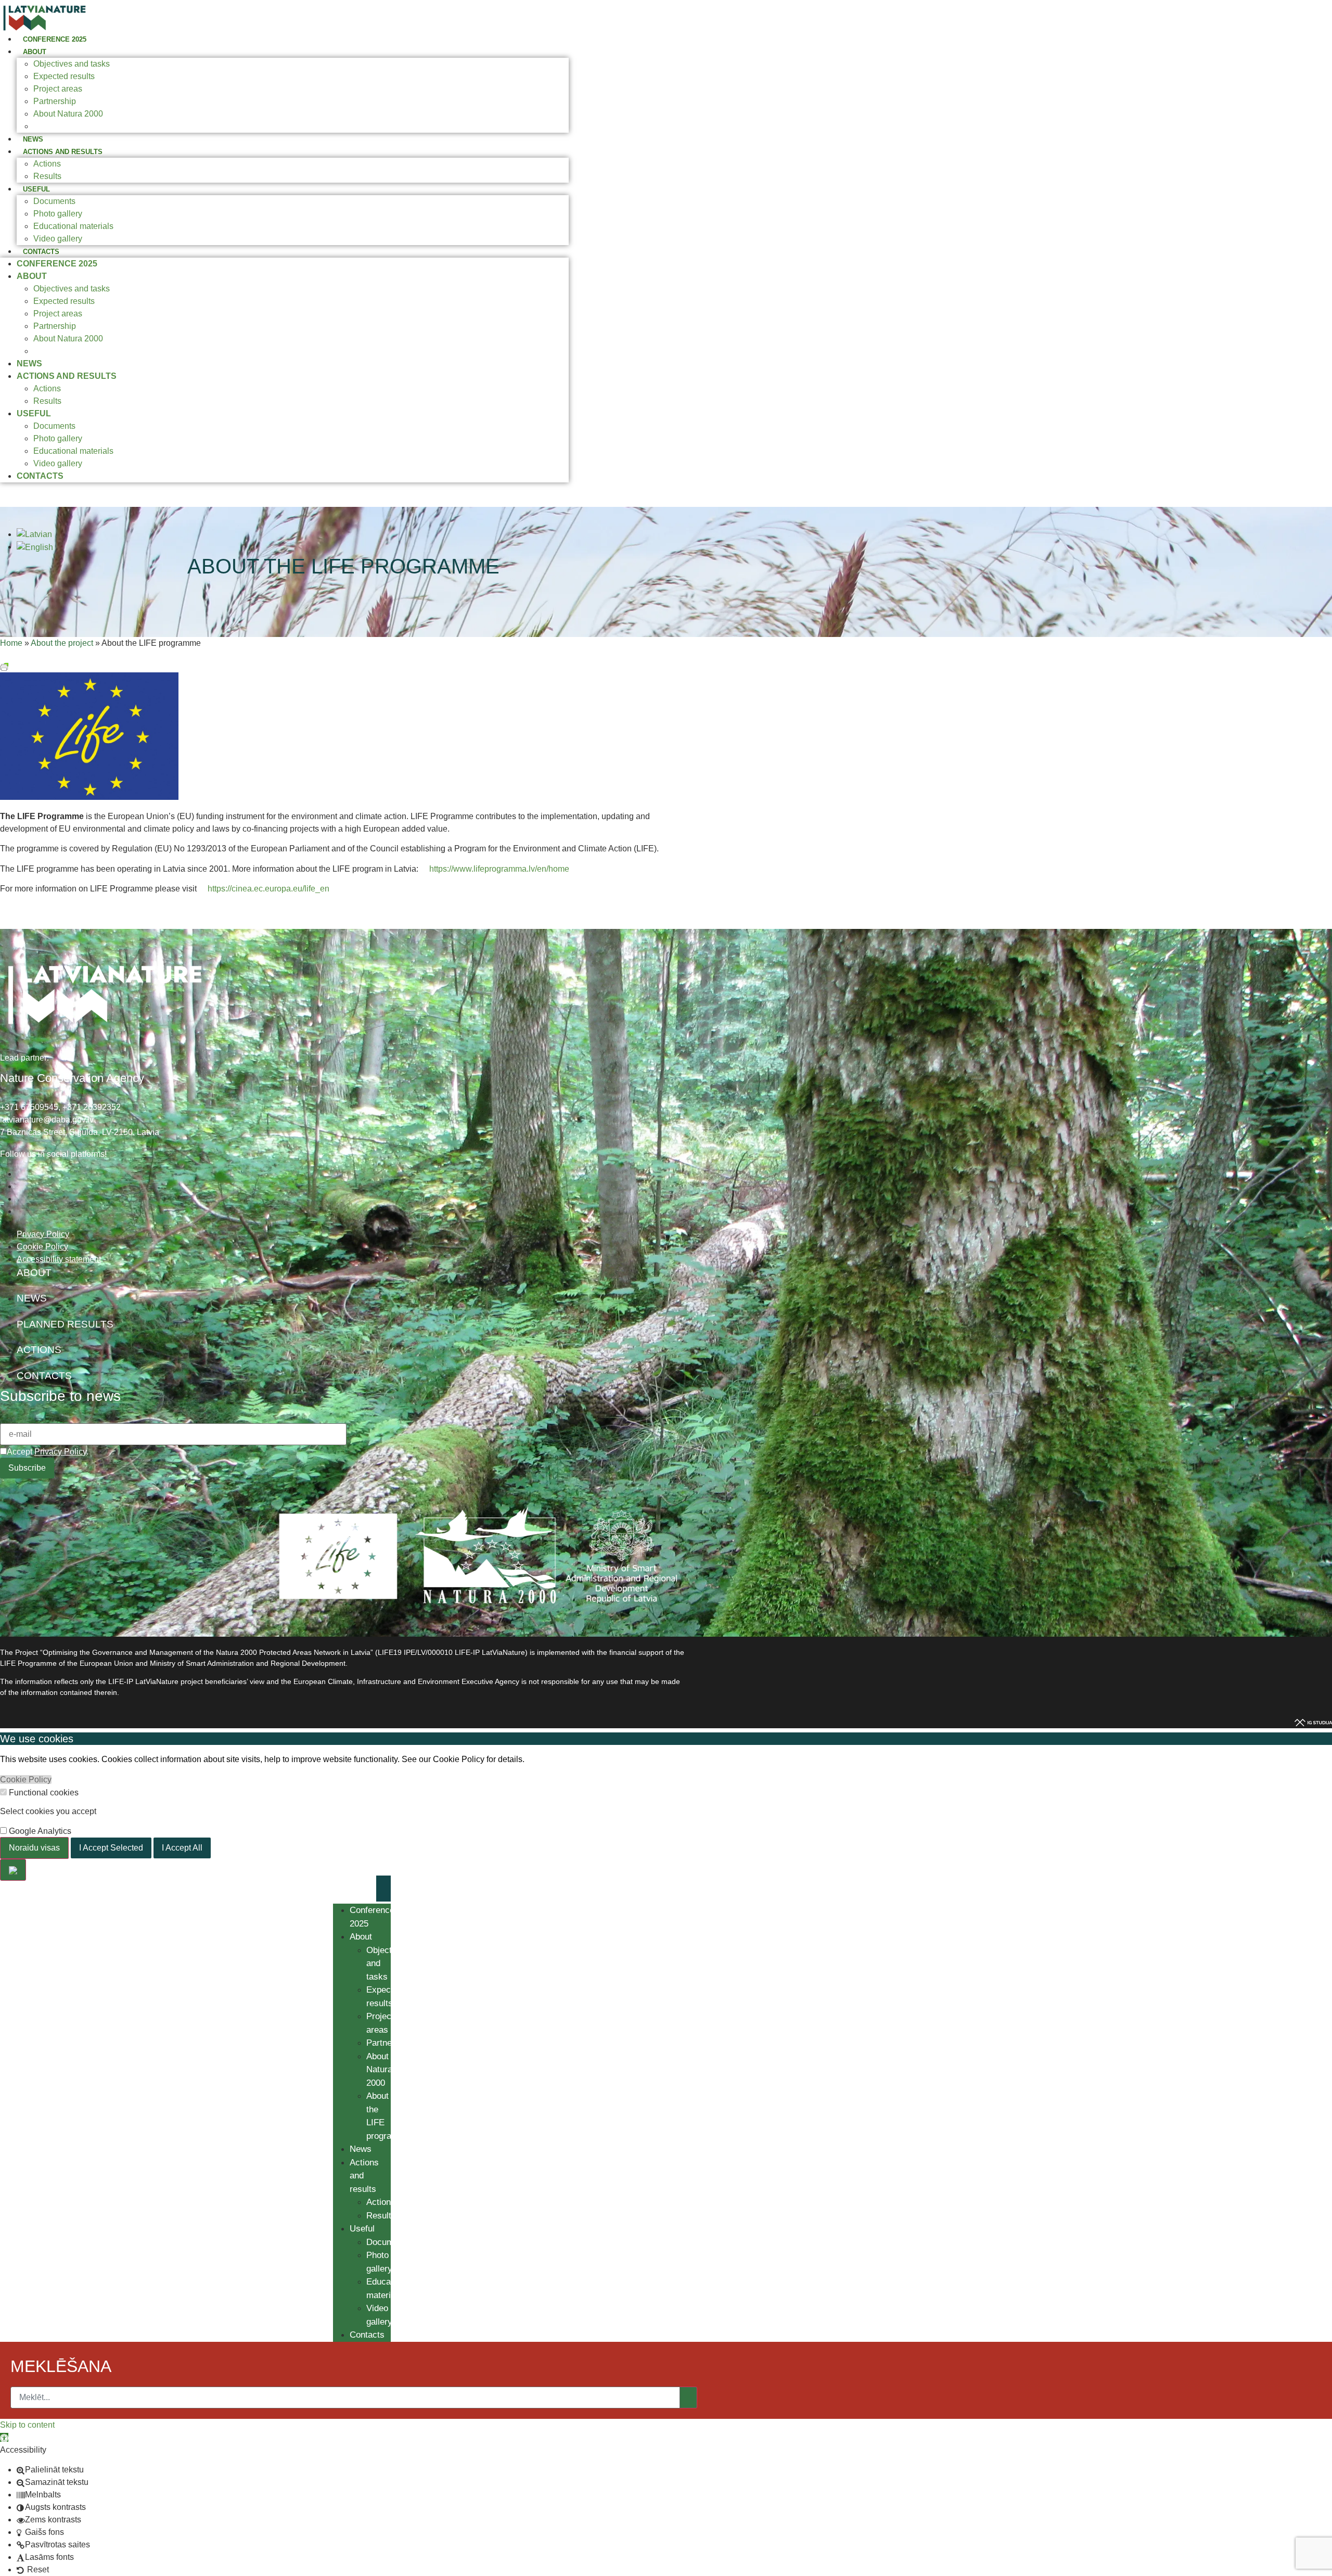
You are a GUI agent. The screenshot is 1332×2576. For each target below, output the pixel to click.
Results (47, 176)
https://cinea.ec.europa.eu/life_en (268, 889)
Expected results (64, 76)
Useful (36, 189)
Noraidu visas (34, 1848)
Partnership (55, 101)
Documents (54, 201)
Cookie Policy (26, 1780)
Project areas (58, 89)
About (35, 52)
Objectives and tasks (72, 64)
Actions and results (63, 152)
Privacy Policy (60, 1452)
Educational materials (73, 226)
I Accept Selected (111, 1848)
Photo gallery (58, 214)
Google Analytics (39, 1831)
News (33, 139)
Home (11, 643)
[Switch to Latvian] (34, 534)
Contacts (41, 252)
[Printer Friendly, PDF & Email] (4, 666)
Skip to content (27, 2425)
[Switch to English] (35, 547)
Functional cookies (43, 1793)
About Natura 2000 (68, 114)
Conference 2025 (55, 39)
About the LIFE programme (83, 126)
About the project (62, 643)
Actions (47, 164)
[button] (4, 2437)
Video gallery (58, 239)
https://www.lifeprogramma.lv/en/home (499, 869)
